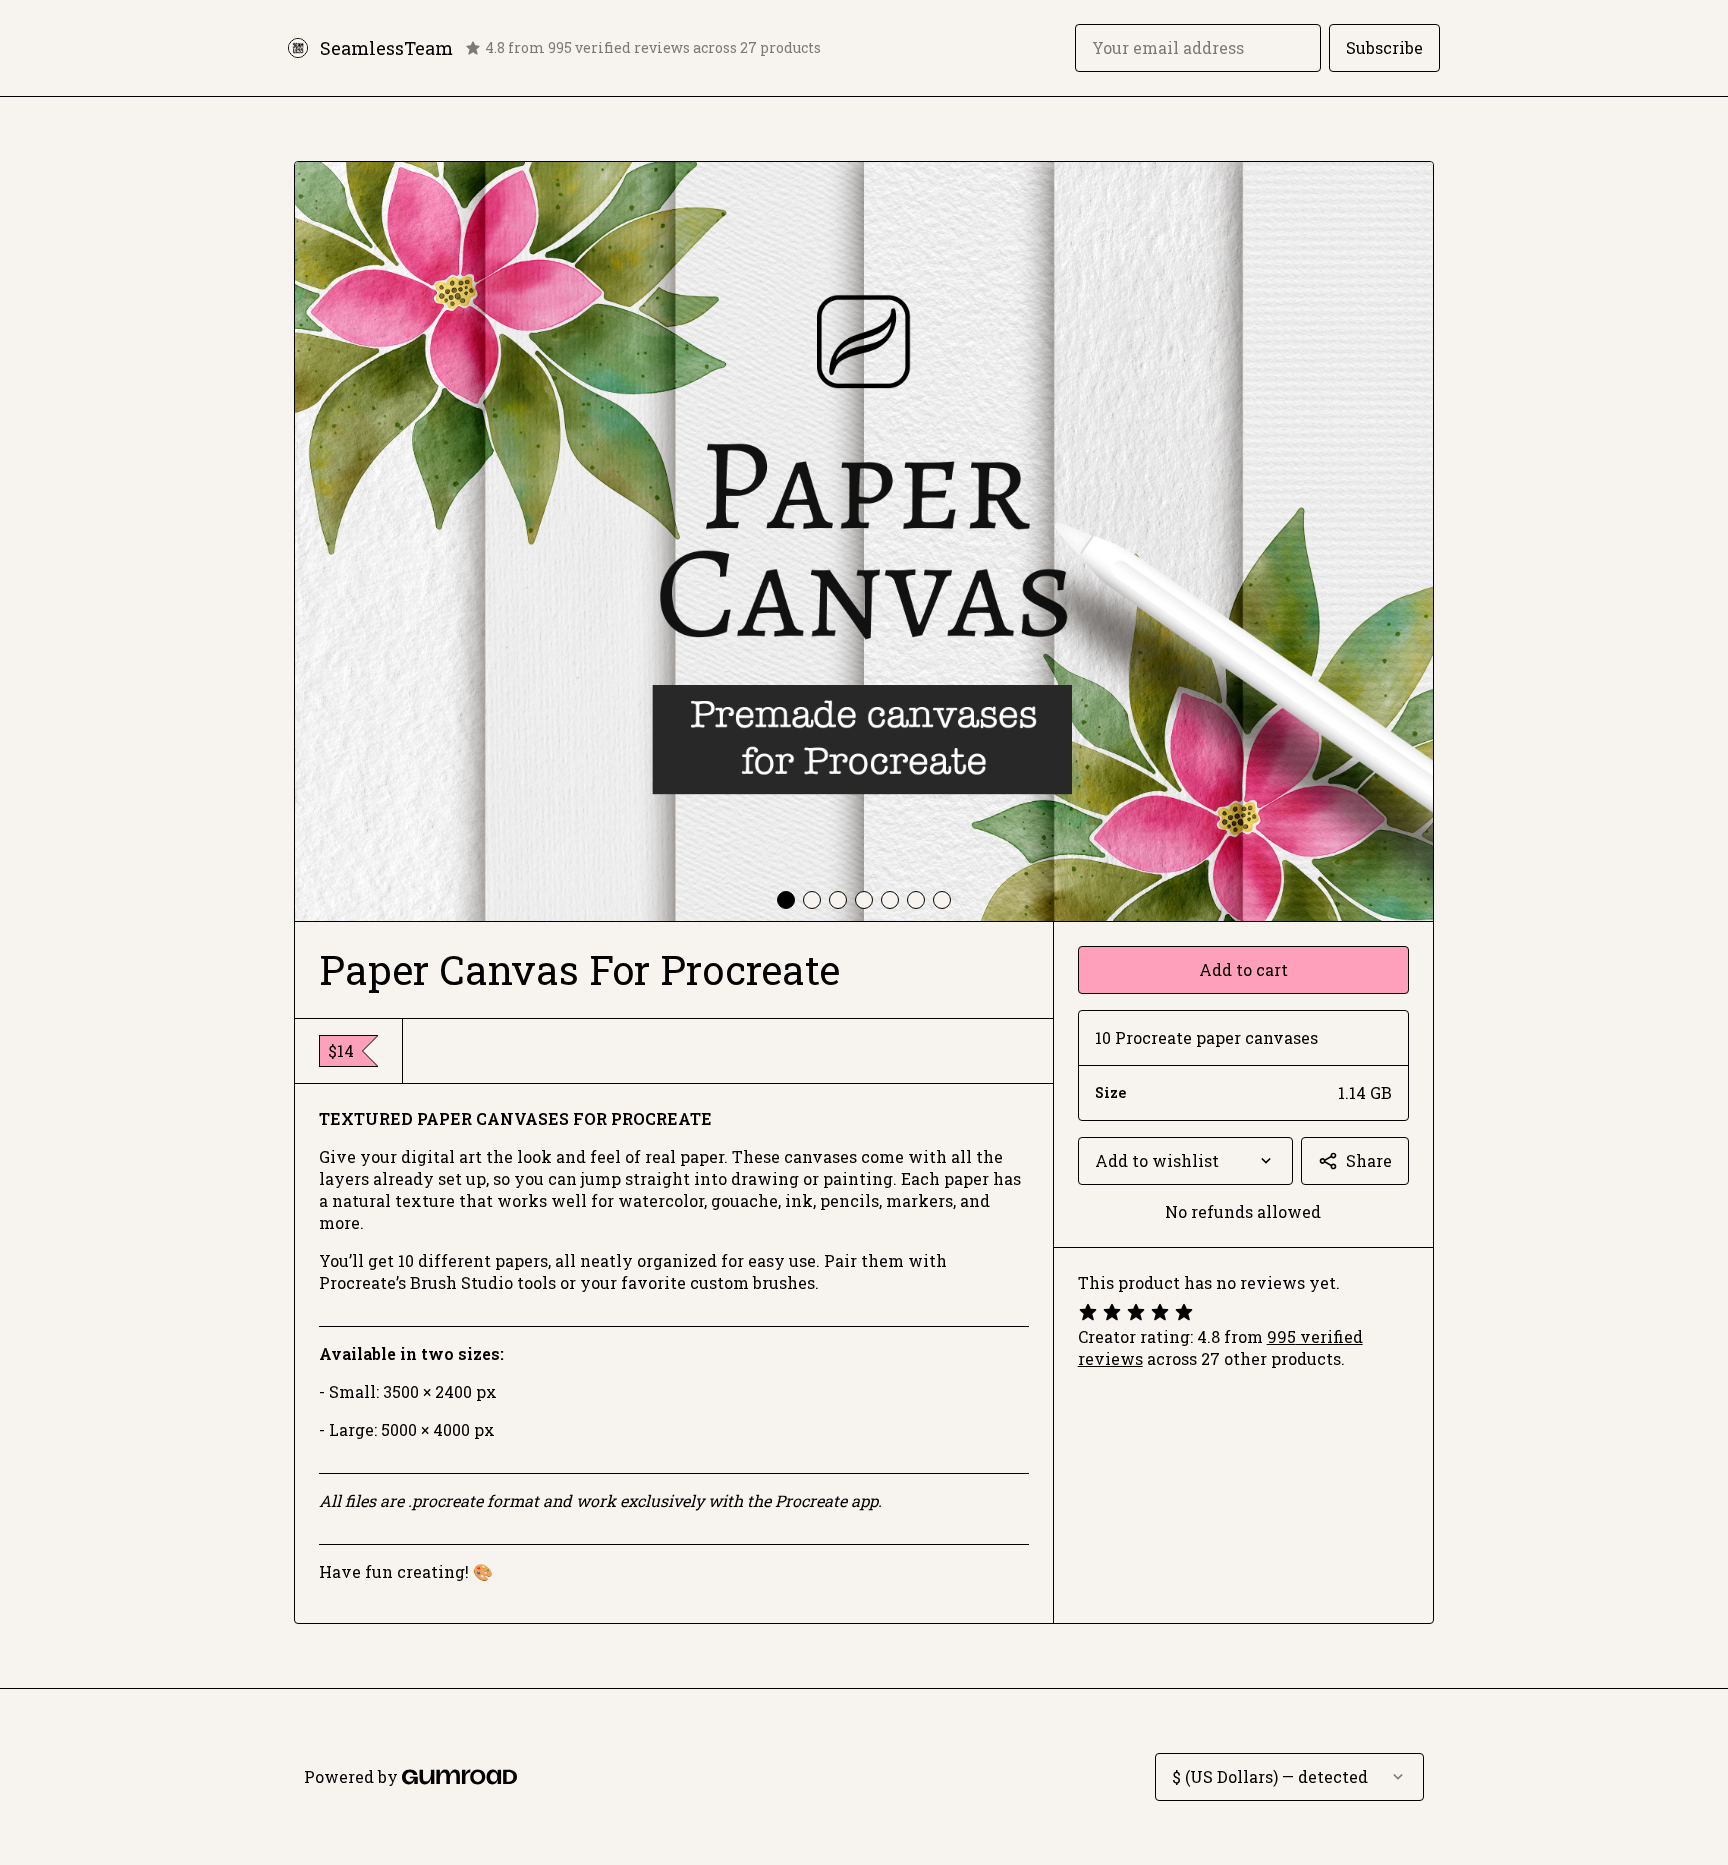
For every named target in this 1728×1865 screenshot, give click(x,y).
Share (1369, 1160)
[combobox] (1185, 1161)
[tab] (786, 900)
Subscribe (1384, 47)
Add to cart (1243, 969)
